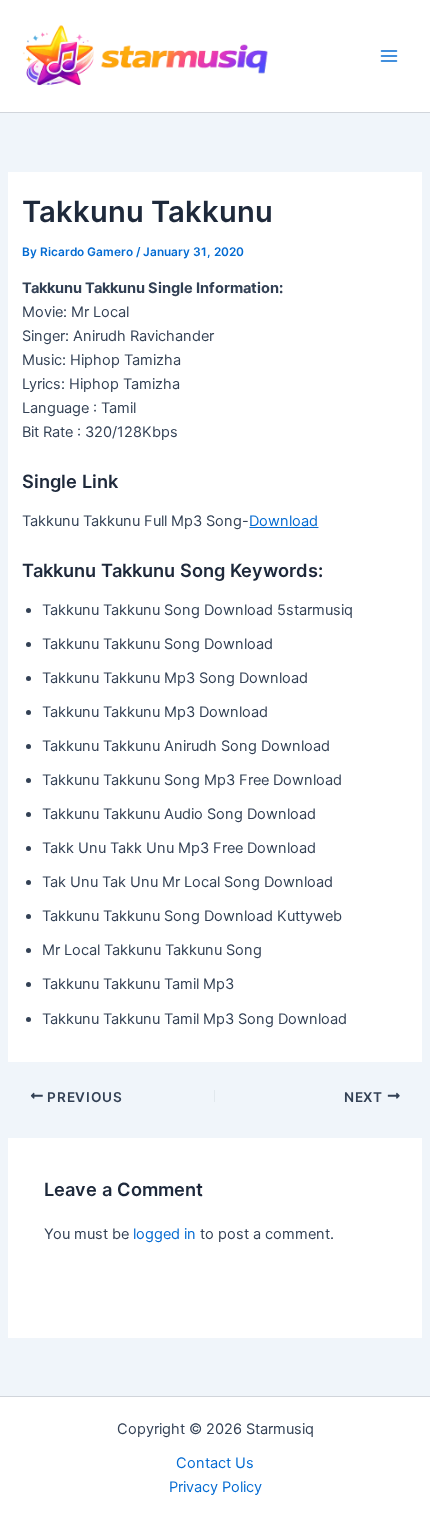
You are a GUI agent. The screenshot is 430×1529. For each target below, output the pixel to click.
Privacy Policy (215, 1487)
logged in (164, 1234)
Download (283, 521)
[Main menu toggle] (389, 56)
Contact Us (215, 1463)
